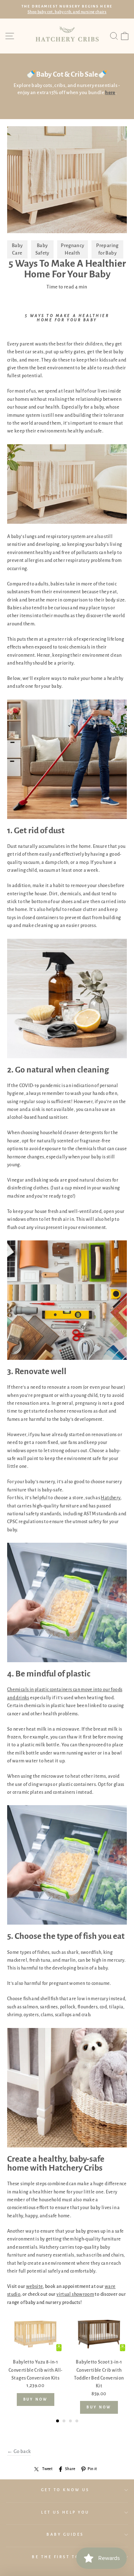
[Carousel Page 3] (70, 2421)
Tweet (47, 2469)
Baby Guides (65, 2534)
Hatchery (111, 1498)
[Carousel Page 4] (77, 2421)
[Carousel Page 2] (64, 2421)
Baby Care (17, 249)
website (35, 2286)
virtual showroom (75, 2294)
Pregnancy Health (72, 249)
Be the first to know (65, 2557)
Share (70, 2469)
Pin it (92, 2469)
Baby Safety (42, 249)
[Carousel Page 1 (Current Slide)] (58, 2421)
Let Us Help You (65, 2512)
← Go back (19, 2451)
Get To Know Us (65, 2490)
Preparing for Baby (107, 249)
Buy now (36, 2399)
